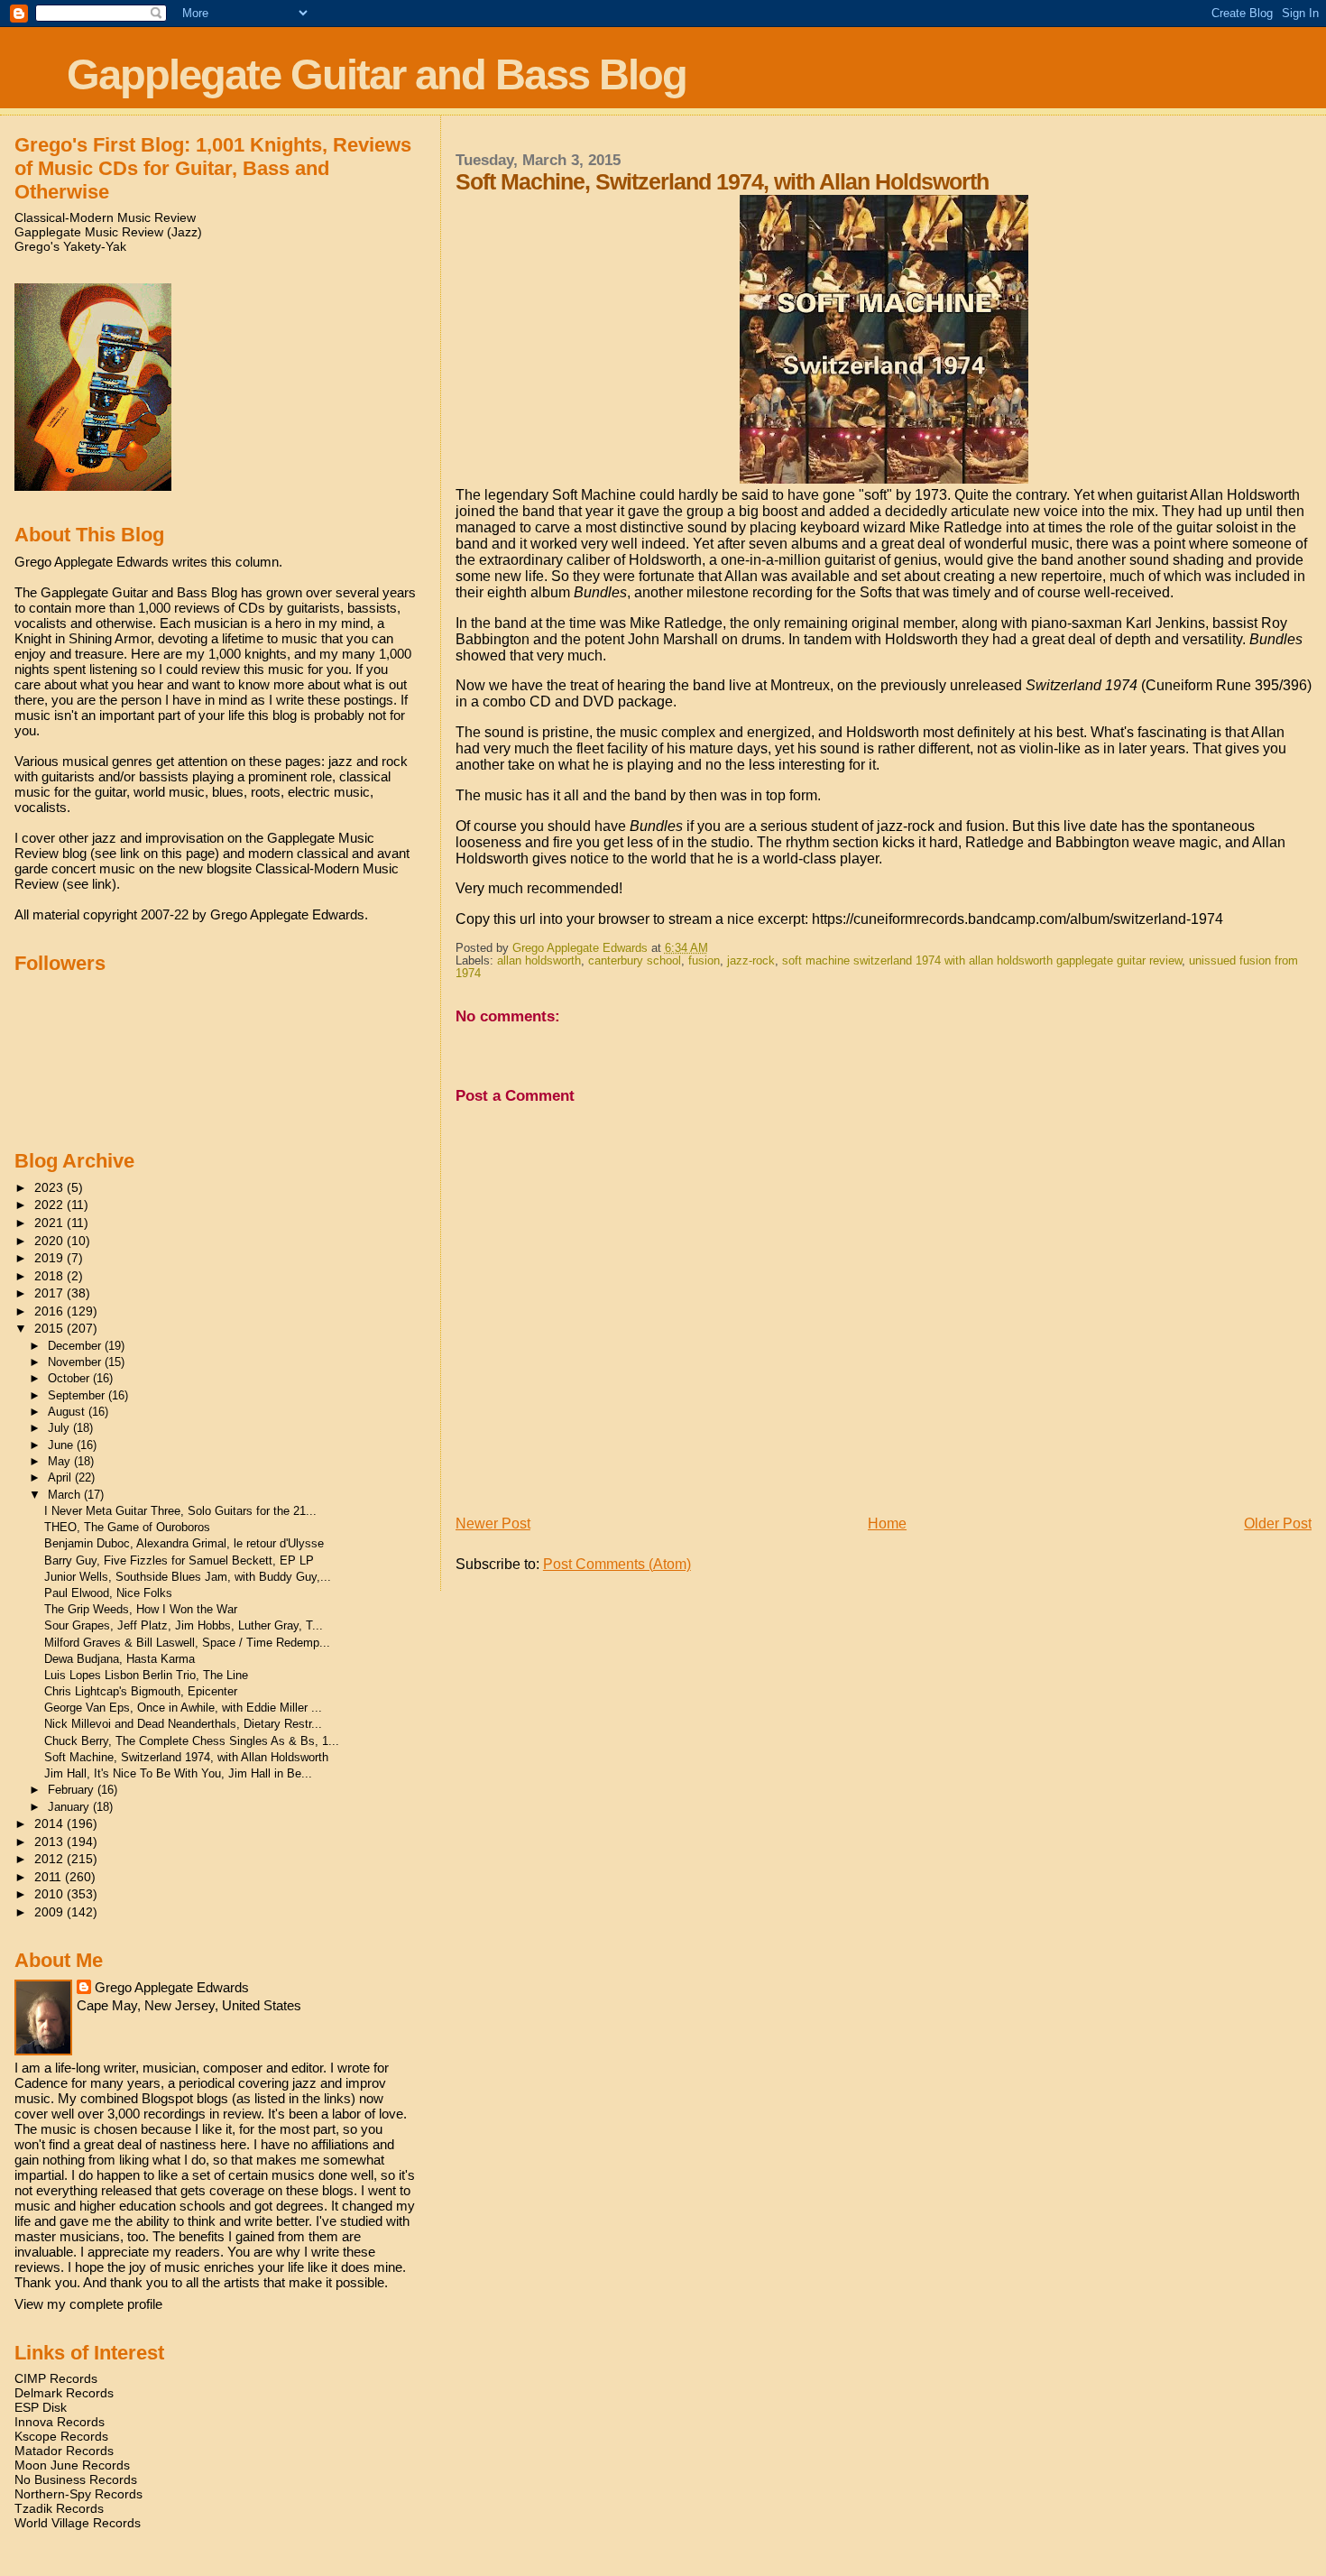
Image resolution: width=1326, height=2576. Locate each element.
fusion (704, 961)
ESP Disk (41, 2407)
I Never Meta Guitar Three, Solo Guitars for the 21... (180, 1511)
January (70, 1807)
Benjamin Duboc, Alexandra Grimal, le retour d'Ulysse (184, 1543)
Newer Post (493, 1523)
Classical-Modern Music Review (105, 217)
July (60, 1428)
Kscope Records (61, 2436)
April (61, 1477)
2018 (51, 1276)
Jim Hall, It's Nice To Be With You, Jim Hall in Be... (178, 1773)
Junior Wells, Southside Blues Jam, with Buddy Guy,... (188, 1577)
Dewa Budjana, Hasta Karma (120, 1659)
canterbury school (635, 961)
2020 (51, 1241)
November (76, 1362)
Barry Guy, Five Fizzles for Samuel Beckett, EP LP (179, 1560)
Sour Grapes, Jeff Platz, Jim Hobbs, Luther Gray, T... (184, 1625)
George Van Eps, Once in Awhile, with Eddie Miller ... (183, 1708)
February (73, 1790)
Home (887, 1523)
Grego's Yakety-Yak (70, 246)
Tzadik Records (59, 2508)
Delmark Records (64, 2393)
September (78, 1395)
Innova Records (60, 2422)
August (68, 1412)
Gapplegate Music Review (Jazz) (108, 232)
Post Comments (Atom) (617, 1564)
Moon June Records (72, 2465)
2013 (51, 1842)
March (66, 1495)
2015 (51, 1328)
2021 (51, 1223)
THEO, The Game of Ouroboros (127, 1527)
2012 (51, 1859)
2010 (51, 1894)
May (61, 1461)
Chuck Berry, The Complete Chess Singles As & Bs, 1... (192, 1741)
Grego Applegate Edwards (172, 1987)
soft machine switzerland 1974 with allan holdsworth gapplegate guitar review (982, 961)
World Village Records (78, 2523)
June (62, 1445)
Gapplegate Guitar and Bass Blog (377, 74)
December (76, 1346)
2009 (51, 1912)
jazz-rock (751, 961)
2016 (51, 1311)
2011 (50, 1877)
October (70, 1378)
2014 (51, 1824)
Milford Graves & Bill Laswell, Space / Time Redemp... (187, 1643)
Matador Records (64, 2451)
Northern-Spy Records (78, 2494)
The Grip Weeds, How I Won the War (141, 1609)
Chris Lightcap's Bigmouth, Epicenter (141, 1691)
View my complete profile (88, 2304)
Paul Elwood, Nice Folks (108, 1593)
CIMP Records (56, 2378)
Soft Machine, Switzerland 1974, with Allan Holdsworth (186, 1757)
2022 (51, 1205)
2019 (51, 1258)
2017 (51, 1293)
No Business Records (76, 2479)
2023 (51, 1187)
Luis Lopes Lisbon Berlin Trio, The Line (146, 1675)
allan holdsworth (539, 961)
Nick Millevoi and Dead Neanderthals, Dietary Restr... (183, 1724)
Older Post (1278, 1523)
